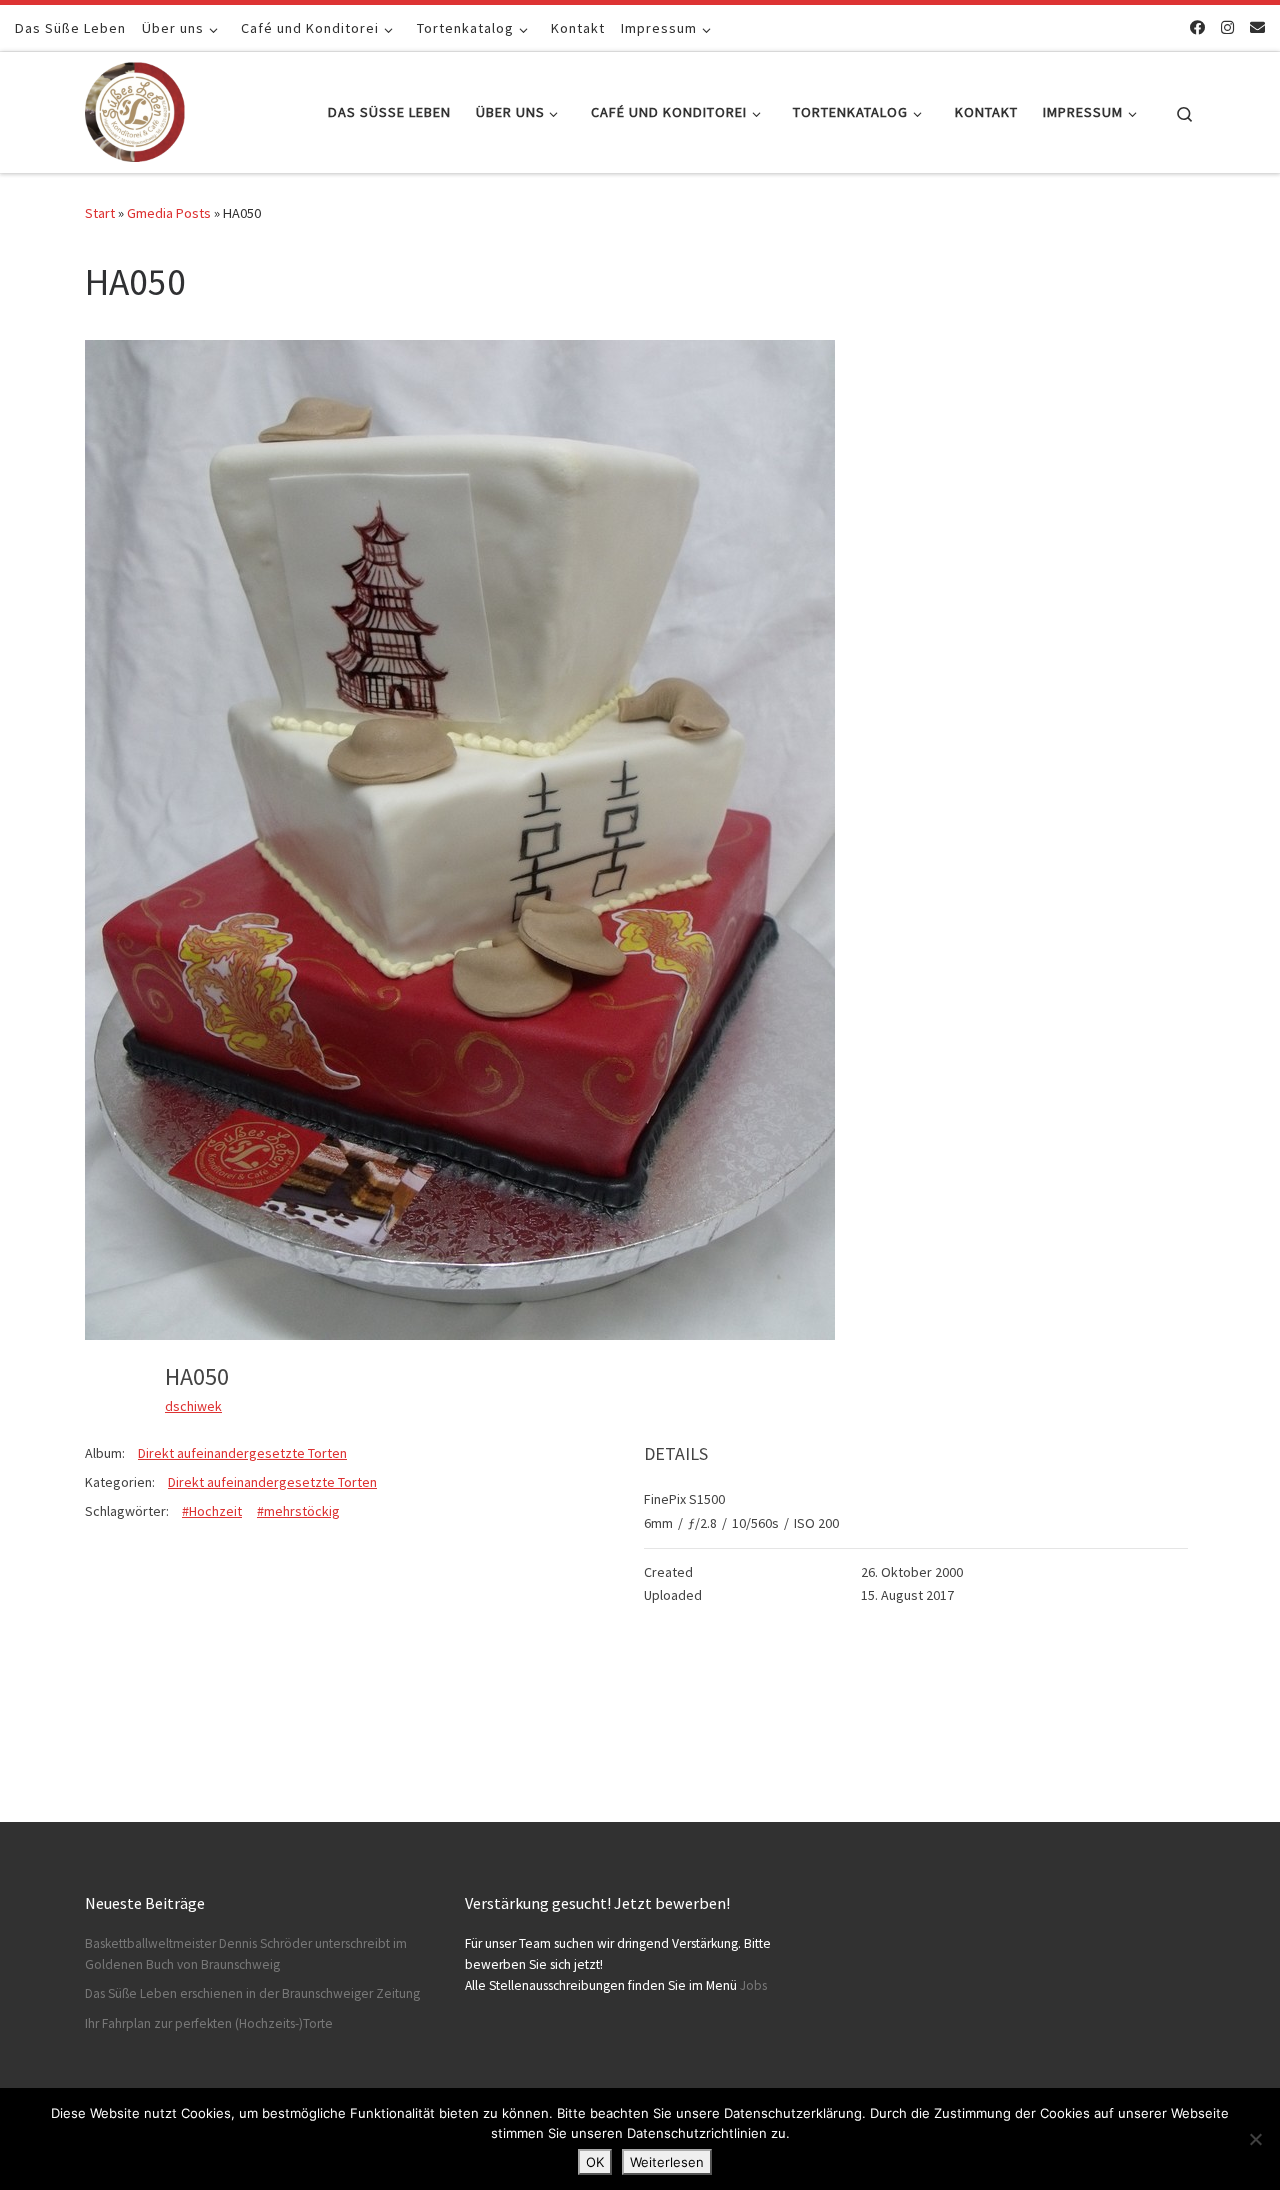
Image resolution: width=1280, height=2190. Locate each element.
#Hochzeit (212, 1511)
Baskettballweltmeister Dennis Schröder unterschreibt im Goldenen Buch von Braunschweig (246, 1954)
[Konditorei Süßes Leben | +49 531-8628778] (135, 108)
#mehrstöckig (298, 1511)
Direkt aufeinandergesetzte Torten (242, 1453)
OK (595, 2162)
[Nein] (1255, 2139)
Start (100, 213)
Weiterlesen (667, 2162)
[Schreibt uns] (1257, 27)
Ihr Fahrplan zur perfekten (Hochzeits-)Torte (209, 2023)
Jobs (753, 1985)
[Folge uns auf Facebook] (1197, 27)
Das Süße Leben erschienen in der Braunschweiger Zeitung (252, 1993)
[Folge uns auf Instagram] (1227, 27)
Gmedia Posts (169, 213)
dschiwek (193, 1406)
